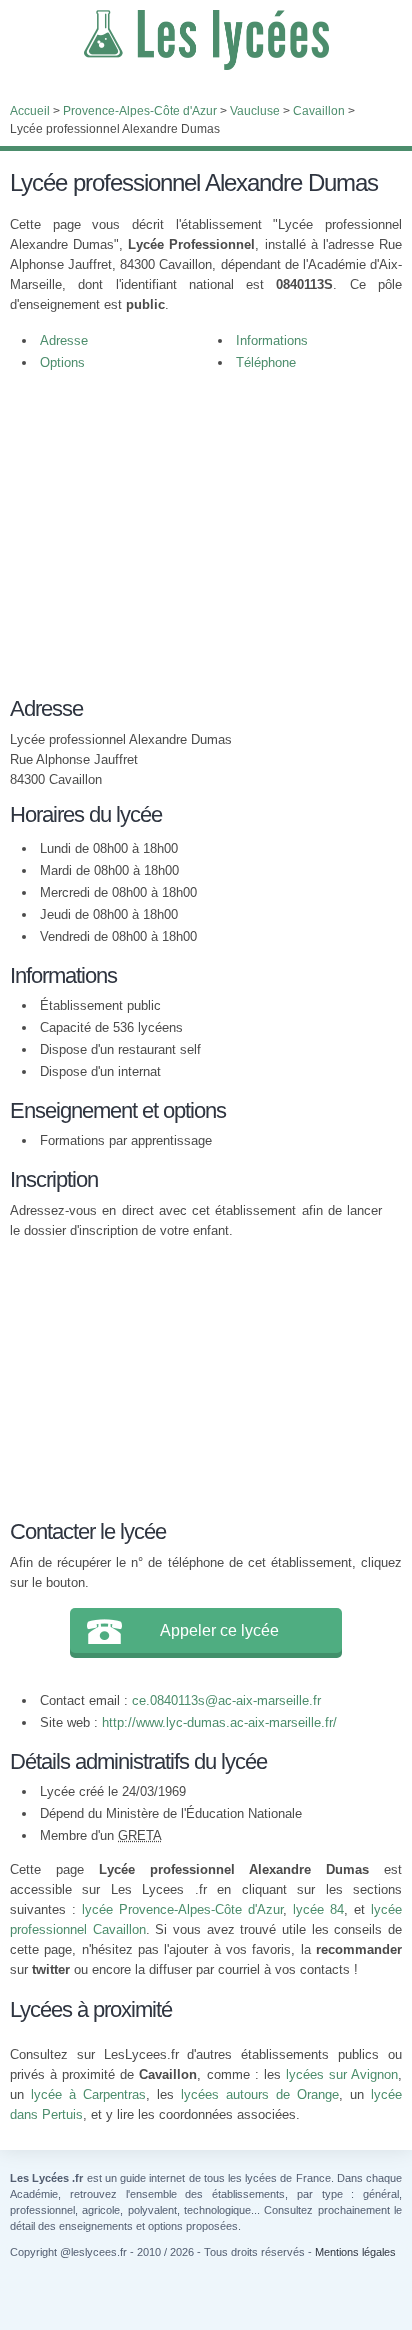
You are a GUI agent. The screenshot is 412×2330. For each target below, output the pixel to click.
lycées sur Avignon (342, 2074)
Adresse (64, 340)
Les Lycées (206, 40)
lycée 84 (318, 1909)
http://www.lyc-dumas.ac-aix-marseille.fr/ (219, 1722)
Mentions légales (355, 2252)
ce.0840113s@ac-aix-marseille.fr (226, 1700)
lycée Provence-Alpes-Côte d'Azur (182, 1909)
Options (62, 362)
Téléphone (266, 362)
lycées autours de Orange (260, 2094)
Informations (272, 340)
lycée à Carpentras (88, 2094)
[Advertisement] (196, 544)
